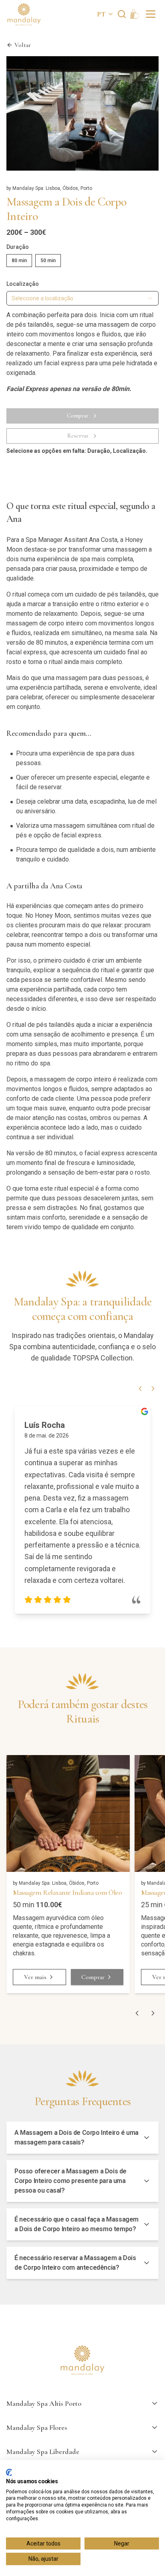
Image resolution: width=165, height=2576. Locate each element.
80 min (19, 261)
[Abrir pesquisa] (122, 14)
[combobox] (82, 298)
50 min (48, 261)
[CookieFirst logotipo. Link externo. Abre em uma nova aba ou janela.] (9, 2472)
